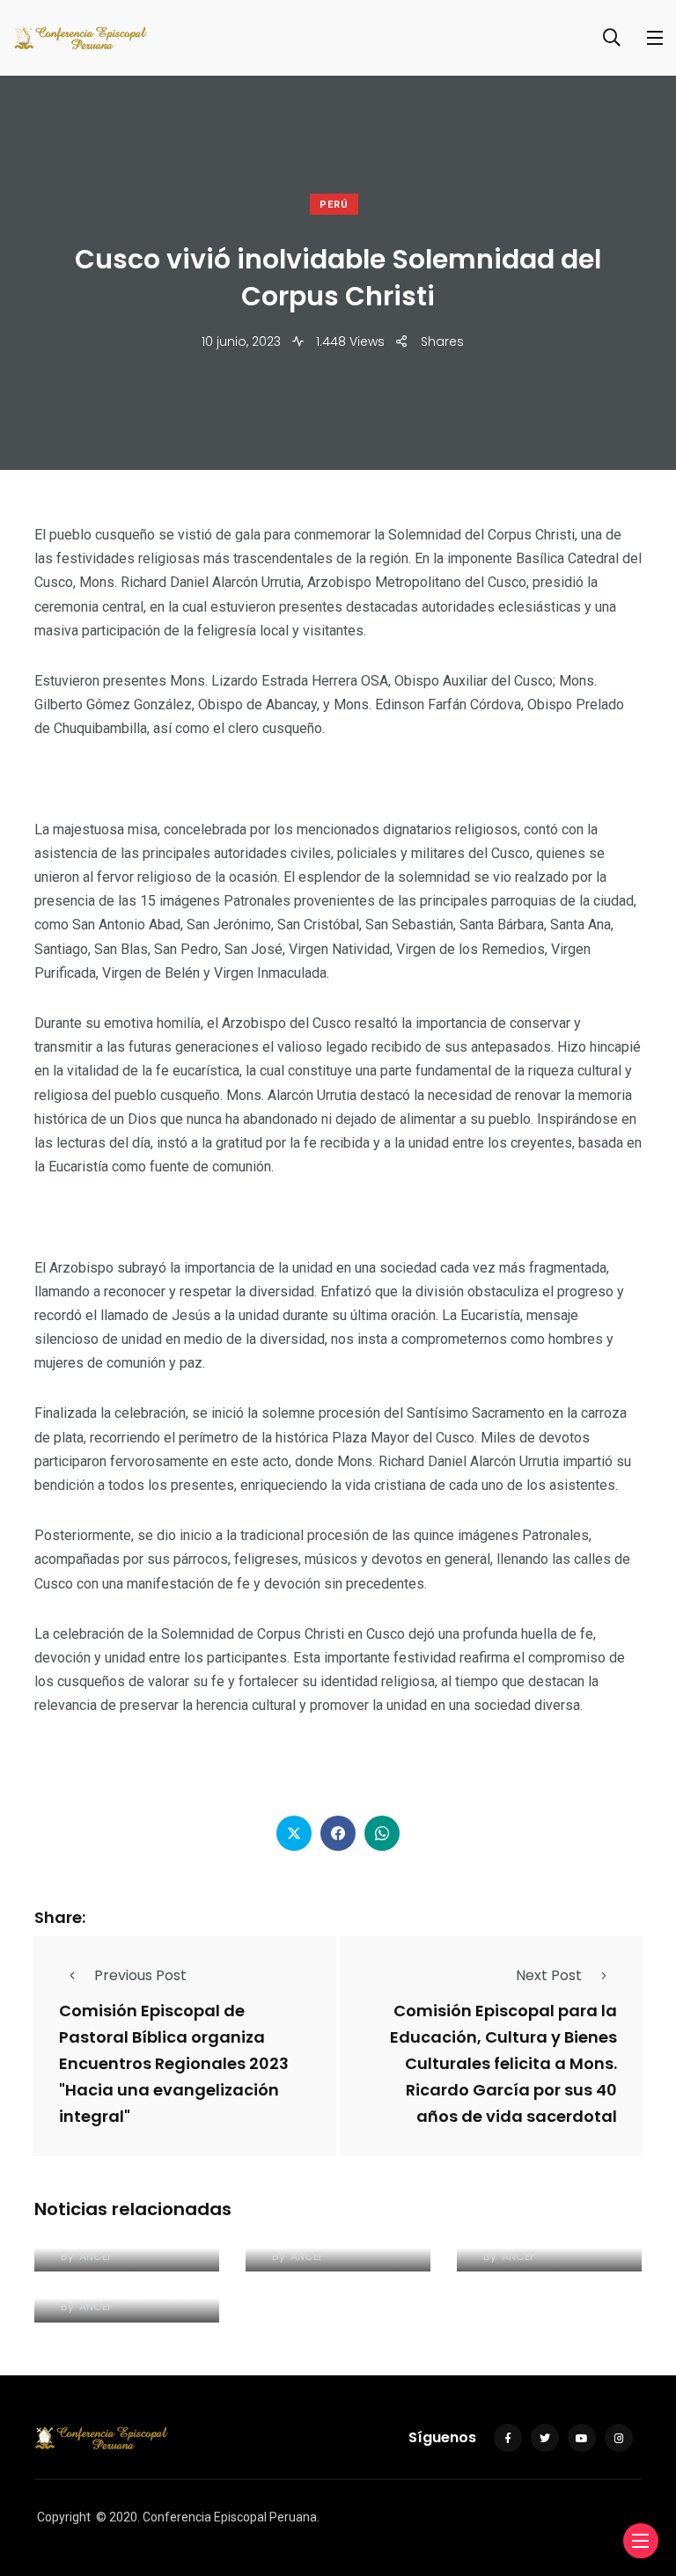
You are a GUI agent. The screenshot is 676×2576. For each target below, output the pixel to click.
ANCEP (96, 2256)
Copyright (64, 2517)
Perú (334, 205)
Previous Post (140, 1975)
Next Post (549, 1975)
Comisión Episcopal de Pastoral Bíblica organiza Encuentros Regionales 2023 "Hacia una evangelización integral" (174, 2063)
